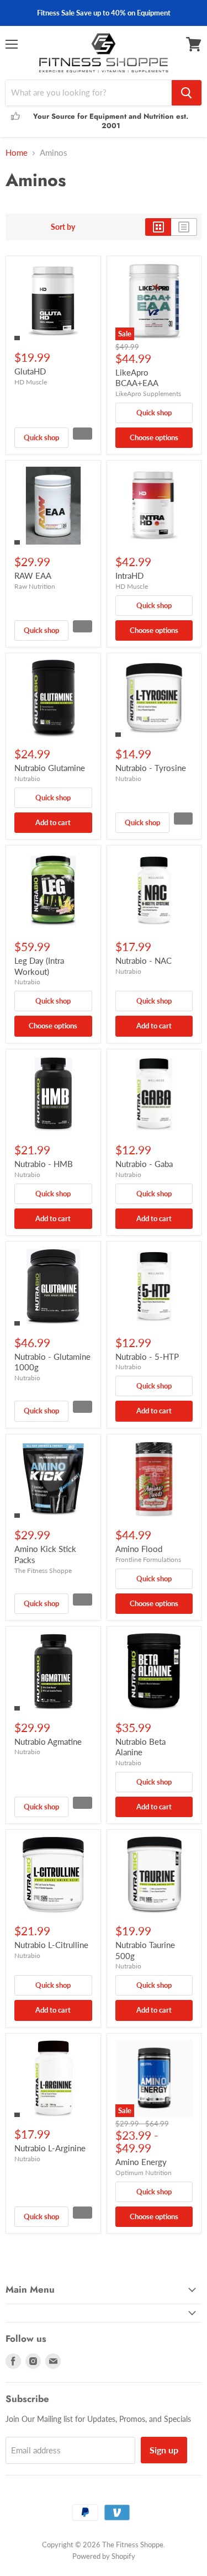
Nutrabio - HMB (44, 1164)
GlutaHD (30, 371)
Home (17, 153)
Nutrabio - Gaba (144, 1164)
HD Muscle (31, 382)
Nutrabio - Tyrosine (151, 768)
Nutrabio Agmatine (48, 1741)
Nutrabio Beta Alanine (140, 1747)
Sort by (63, 227)
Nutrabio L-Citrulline (51, 1945)
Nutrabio (27, 778)
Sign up (164, 2450)
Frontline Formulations (148, 1559)
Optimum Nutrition (144, 2173)
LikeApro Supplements (148, 394)
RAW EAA (33, 576)
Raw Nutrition (35, 586)
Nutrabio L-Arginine (50, 2148)
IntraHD (129, 576)
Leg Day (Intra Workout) (39, 966)
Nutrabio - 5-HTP (147, 1356)
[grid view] (158, 227)
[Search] (187, 93)
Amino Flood (139, 1549)
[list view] (184, 227)
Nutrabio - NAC (144, 960)
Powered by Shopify (104, 2556)
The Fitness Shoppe (43, 1571)
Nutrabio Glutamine (50, 768)
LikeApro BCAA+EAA (137, 378)
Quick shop (41, 437)
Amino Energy (141, 2162)
